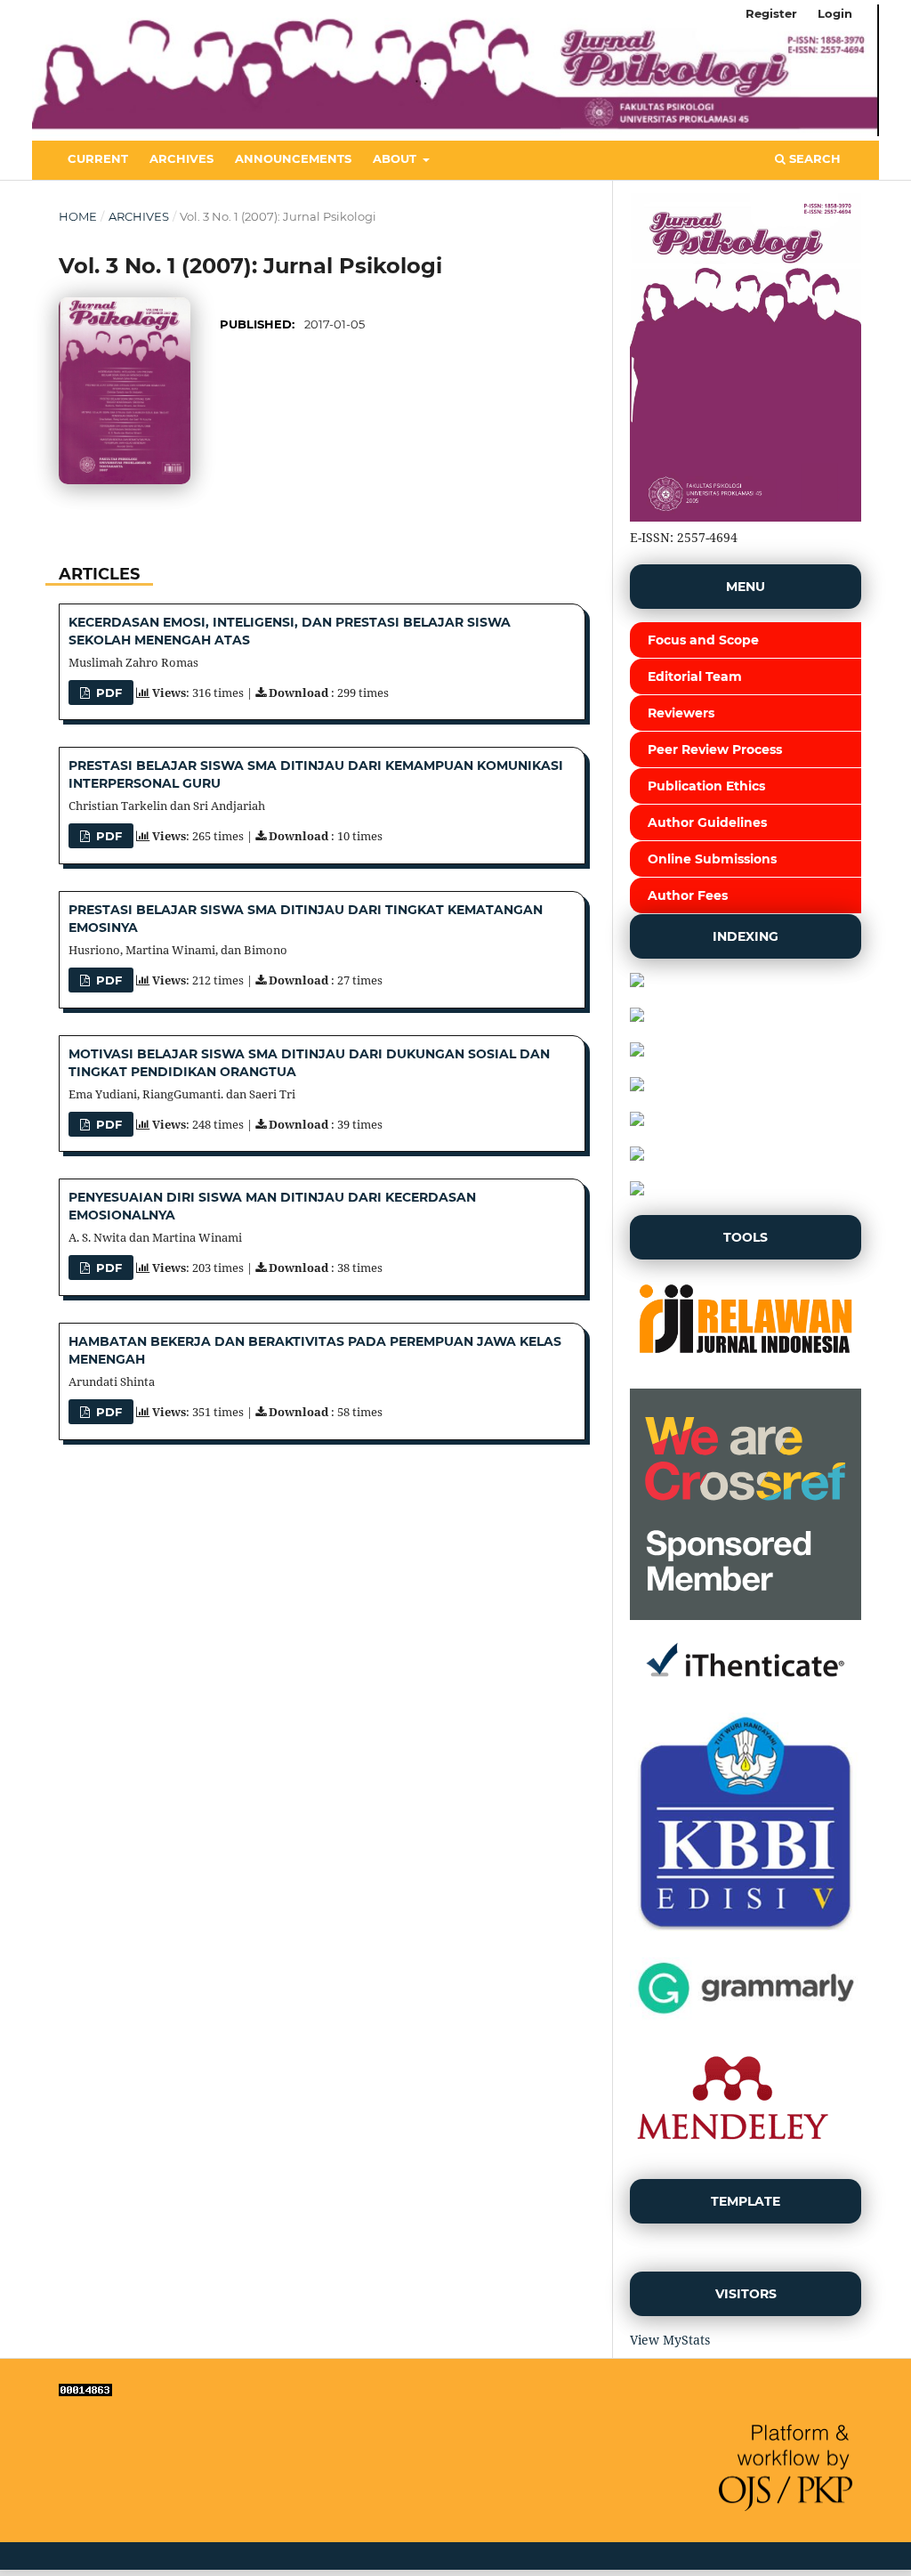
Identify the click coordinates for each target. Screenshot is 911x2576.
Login (835, 13)
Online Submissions (712, 859)
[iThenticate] (746, 1688)
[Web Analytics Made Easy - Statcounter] (85, 2391)
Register (771, 13)
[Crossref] (746, 1615)
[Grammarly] (746, 2017)
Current (98, 158)
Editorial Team (695, 676)
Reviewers (681, 713)
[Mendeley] (732, 2155)
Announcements (293, 158)
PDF (107, 693)
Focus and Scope (703, 640)
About (396, 158)
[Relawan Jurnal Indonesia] (746, 1364)
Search (813, 158)
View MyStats (670, 2340)
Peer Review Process (715, 749)
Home (78, 216)
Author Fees (688, 895)
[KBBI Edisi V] (746, 1933)
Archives (181, 158)
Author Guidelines (707, 822)
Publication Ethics (706, 786)
